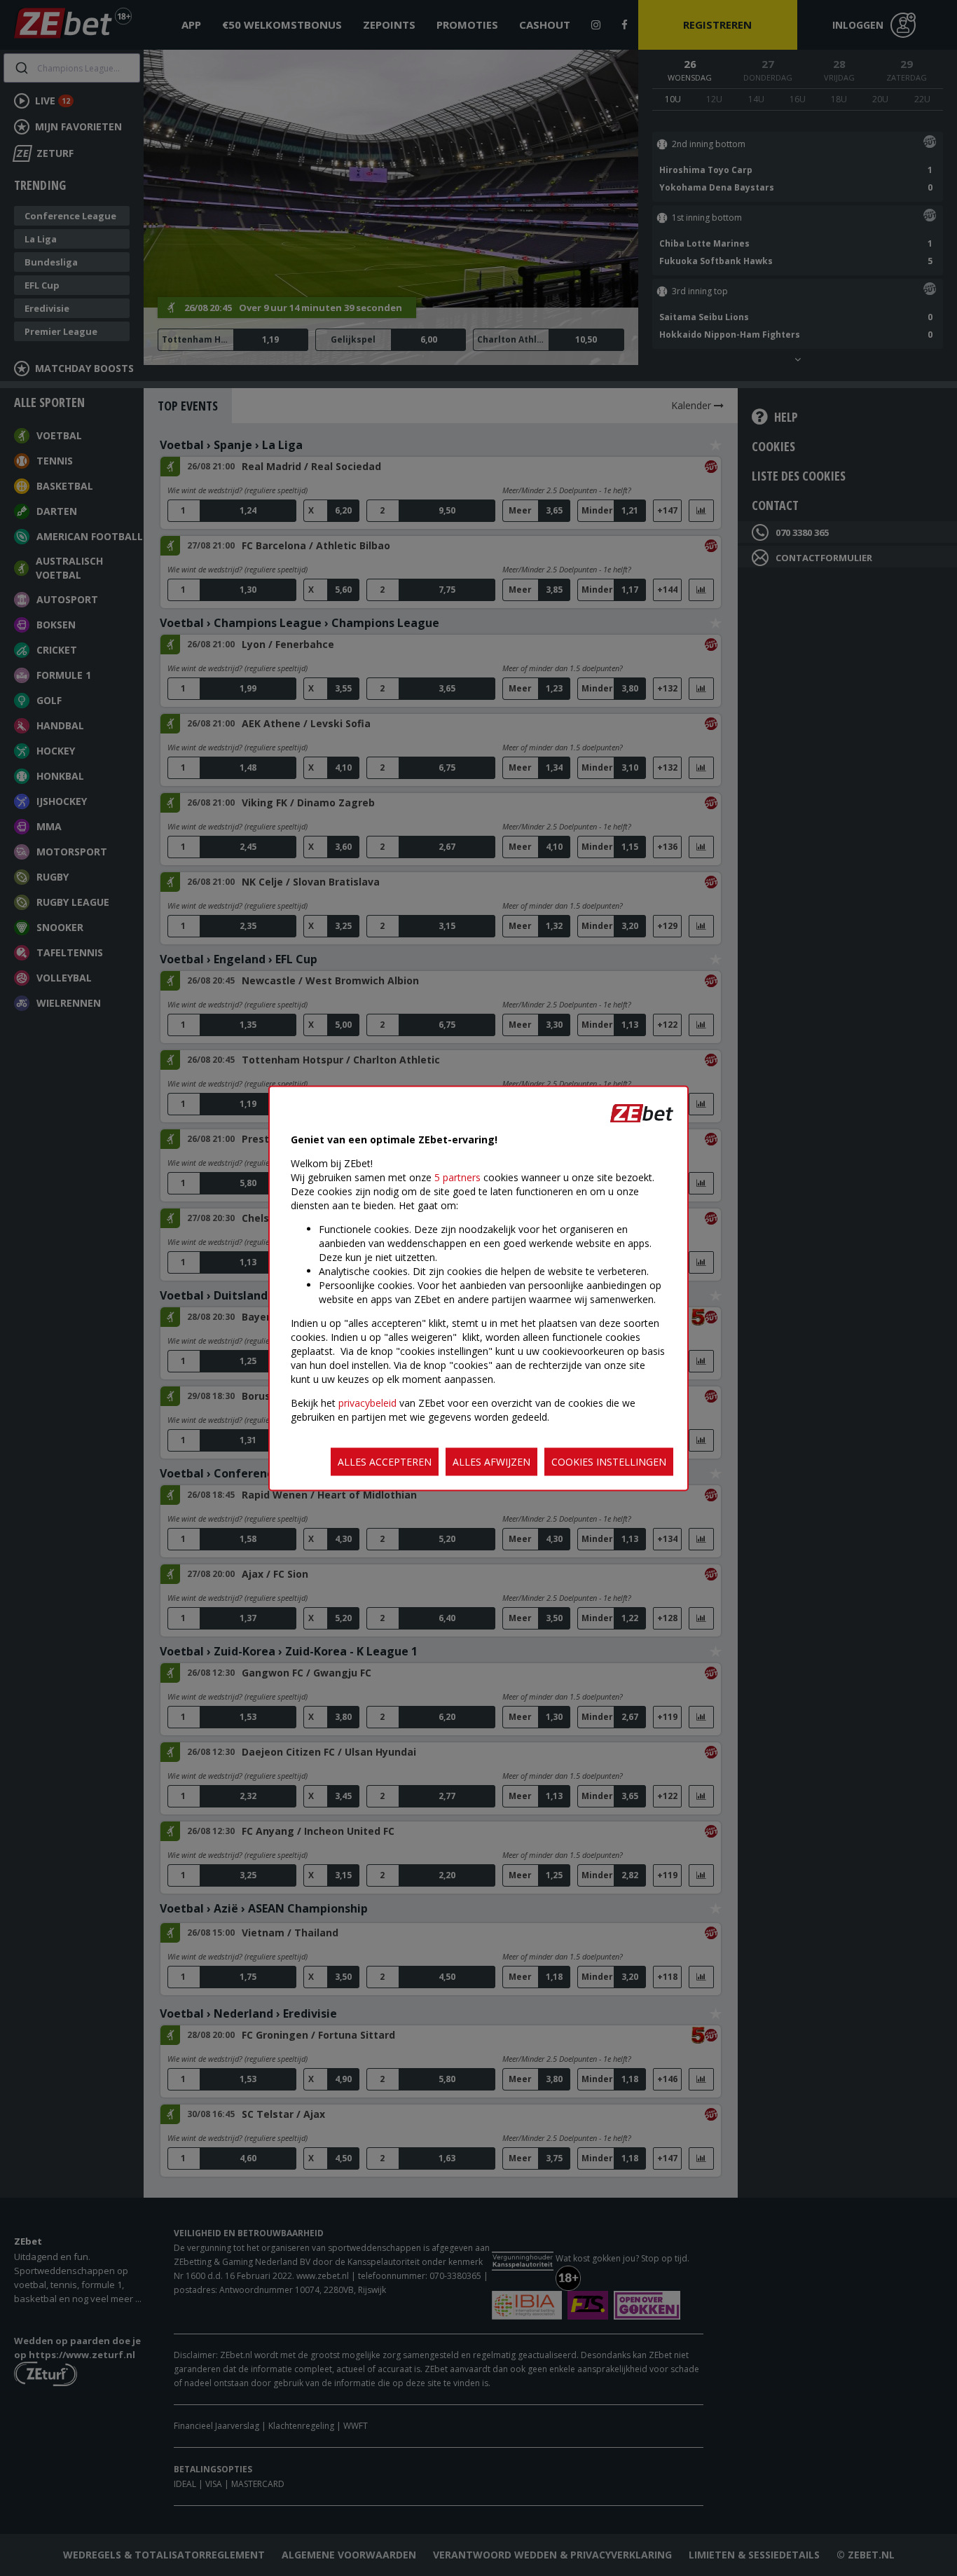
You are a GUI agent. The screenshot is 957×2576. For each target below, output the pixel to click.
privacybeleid (367, 1402)
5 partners (457, 1177)
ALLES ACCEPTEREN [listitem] (385, 1461)
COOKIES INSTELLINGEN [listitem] (609, 1461)
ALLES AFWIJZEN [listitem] (491, 1461)
